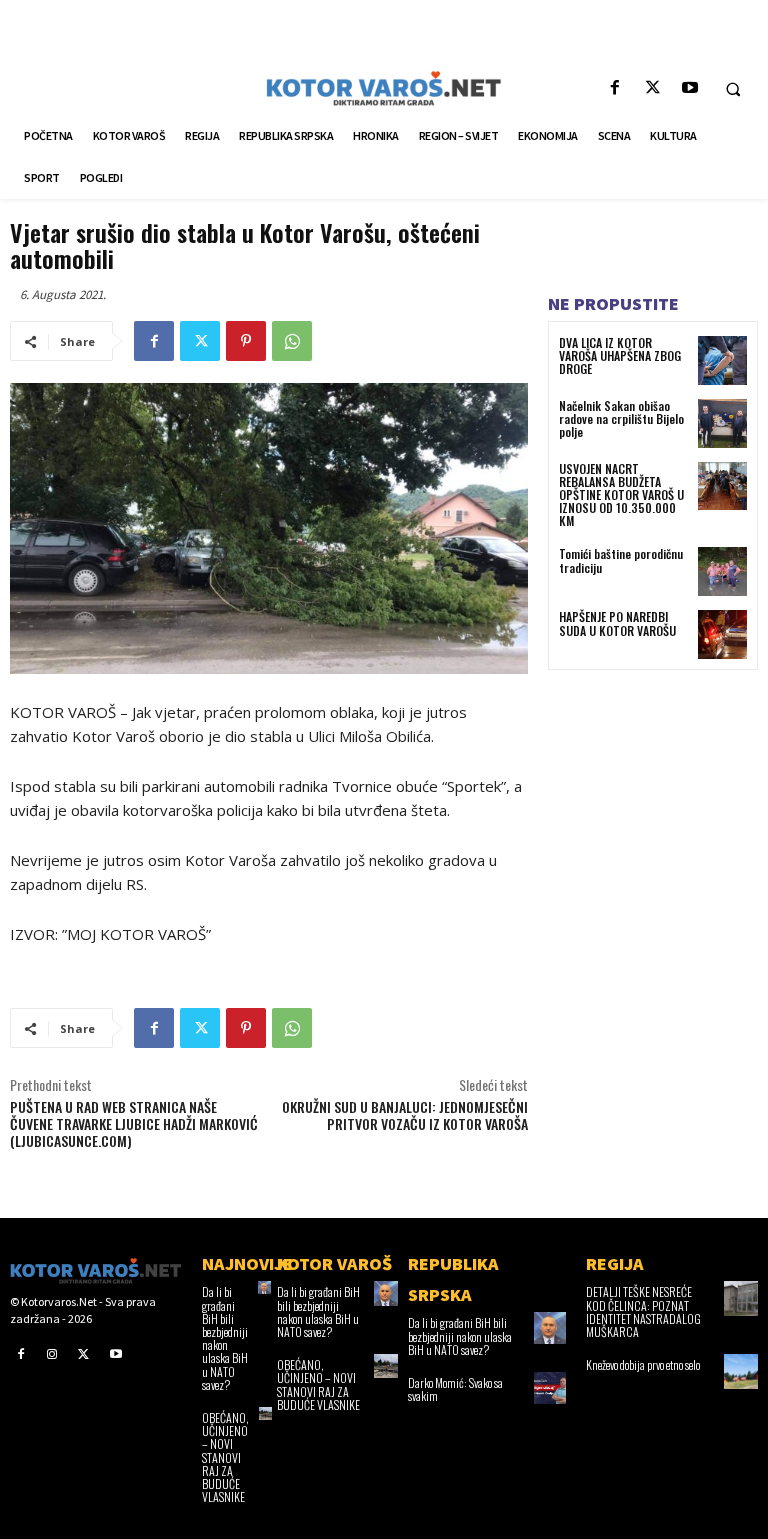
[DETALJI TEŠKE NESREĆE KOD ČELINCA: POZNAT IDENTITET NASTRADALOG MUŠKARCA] (741, 1298)
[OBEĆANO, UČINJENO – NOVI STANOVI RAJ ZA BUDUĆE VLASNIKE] (386, 1366)
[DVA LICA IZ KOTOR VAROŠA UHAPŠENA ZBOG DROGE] (722, 360)
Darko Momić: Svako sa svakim (455, 1389)
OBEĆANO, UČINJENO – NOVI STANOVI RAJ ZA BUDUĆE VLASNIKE (225, 1457)
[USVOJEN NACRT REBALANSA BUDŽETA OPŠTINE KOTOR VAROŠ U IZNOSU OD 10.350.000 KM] (722, 486)
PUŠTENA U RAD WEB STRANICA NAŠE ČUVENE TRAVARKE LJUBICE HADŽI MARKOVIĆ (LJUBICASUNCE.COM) (134, 1123)
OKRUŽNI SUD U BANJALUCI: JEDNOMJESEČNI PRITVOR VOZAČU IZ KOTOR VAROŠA (405, 1115)
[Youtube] (689, 88)
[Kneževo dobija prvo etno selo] (741, 1371)
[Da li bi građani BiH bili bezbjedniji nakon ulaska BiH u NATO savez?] (386, 1293)
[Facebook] (615, 88)
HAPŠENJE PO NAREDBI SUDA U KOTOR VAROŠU (617, 623)
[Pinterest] (246, 341)
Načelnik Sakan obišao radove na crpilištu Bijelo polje (621, 418)
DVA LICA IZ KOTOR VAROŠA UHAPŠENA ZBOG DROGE (620, 355)
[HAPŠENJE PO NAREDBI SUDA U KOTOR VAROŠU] (722, 634)
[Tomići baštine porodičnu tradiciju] (722, 571)
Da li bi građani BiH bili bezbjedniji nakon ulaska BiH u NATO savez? (225, 1337)
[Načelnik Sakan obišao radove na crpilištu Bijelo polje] (722, 423)
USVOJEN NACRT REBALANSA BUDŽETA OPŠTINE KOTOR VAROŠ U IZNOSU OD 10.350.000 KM (621, 495)
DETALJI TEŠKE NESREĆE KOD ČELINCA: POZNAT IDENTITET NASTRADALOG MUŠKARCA (643, 1311)
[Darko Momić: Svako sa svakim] (550, 1388)
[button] (733, 89)
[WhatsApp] (292, 341)
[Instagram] (53, 1354)
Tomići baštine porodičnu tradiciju (621, 560)
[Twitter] (652, 88)
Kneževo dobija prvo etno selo (643, 1364)
